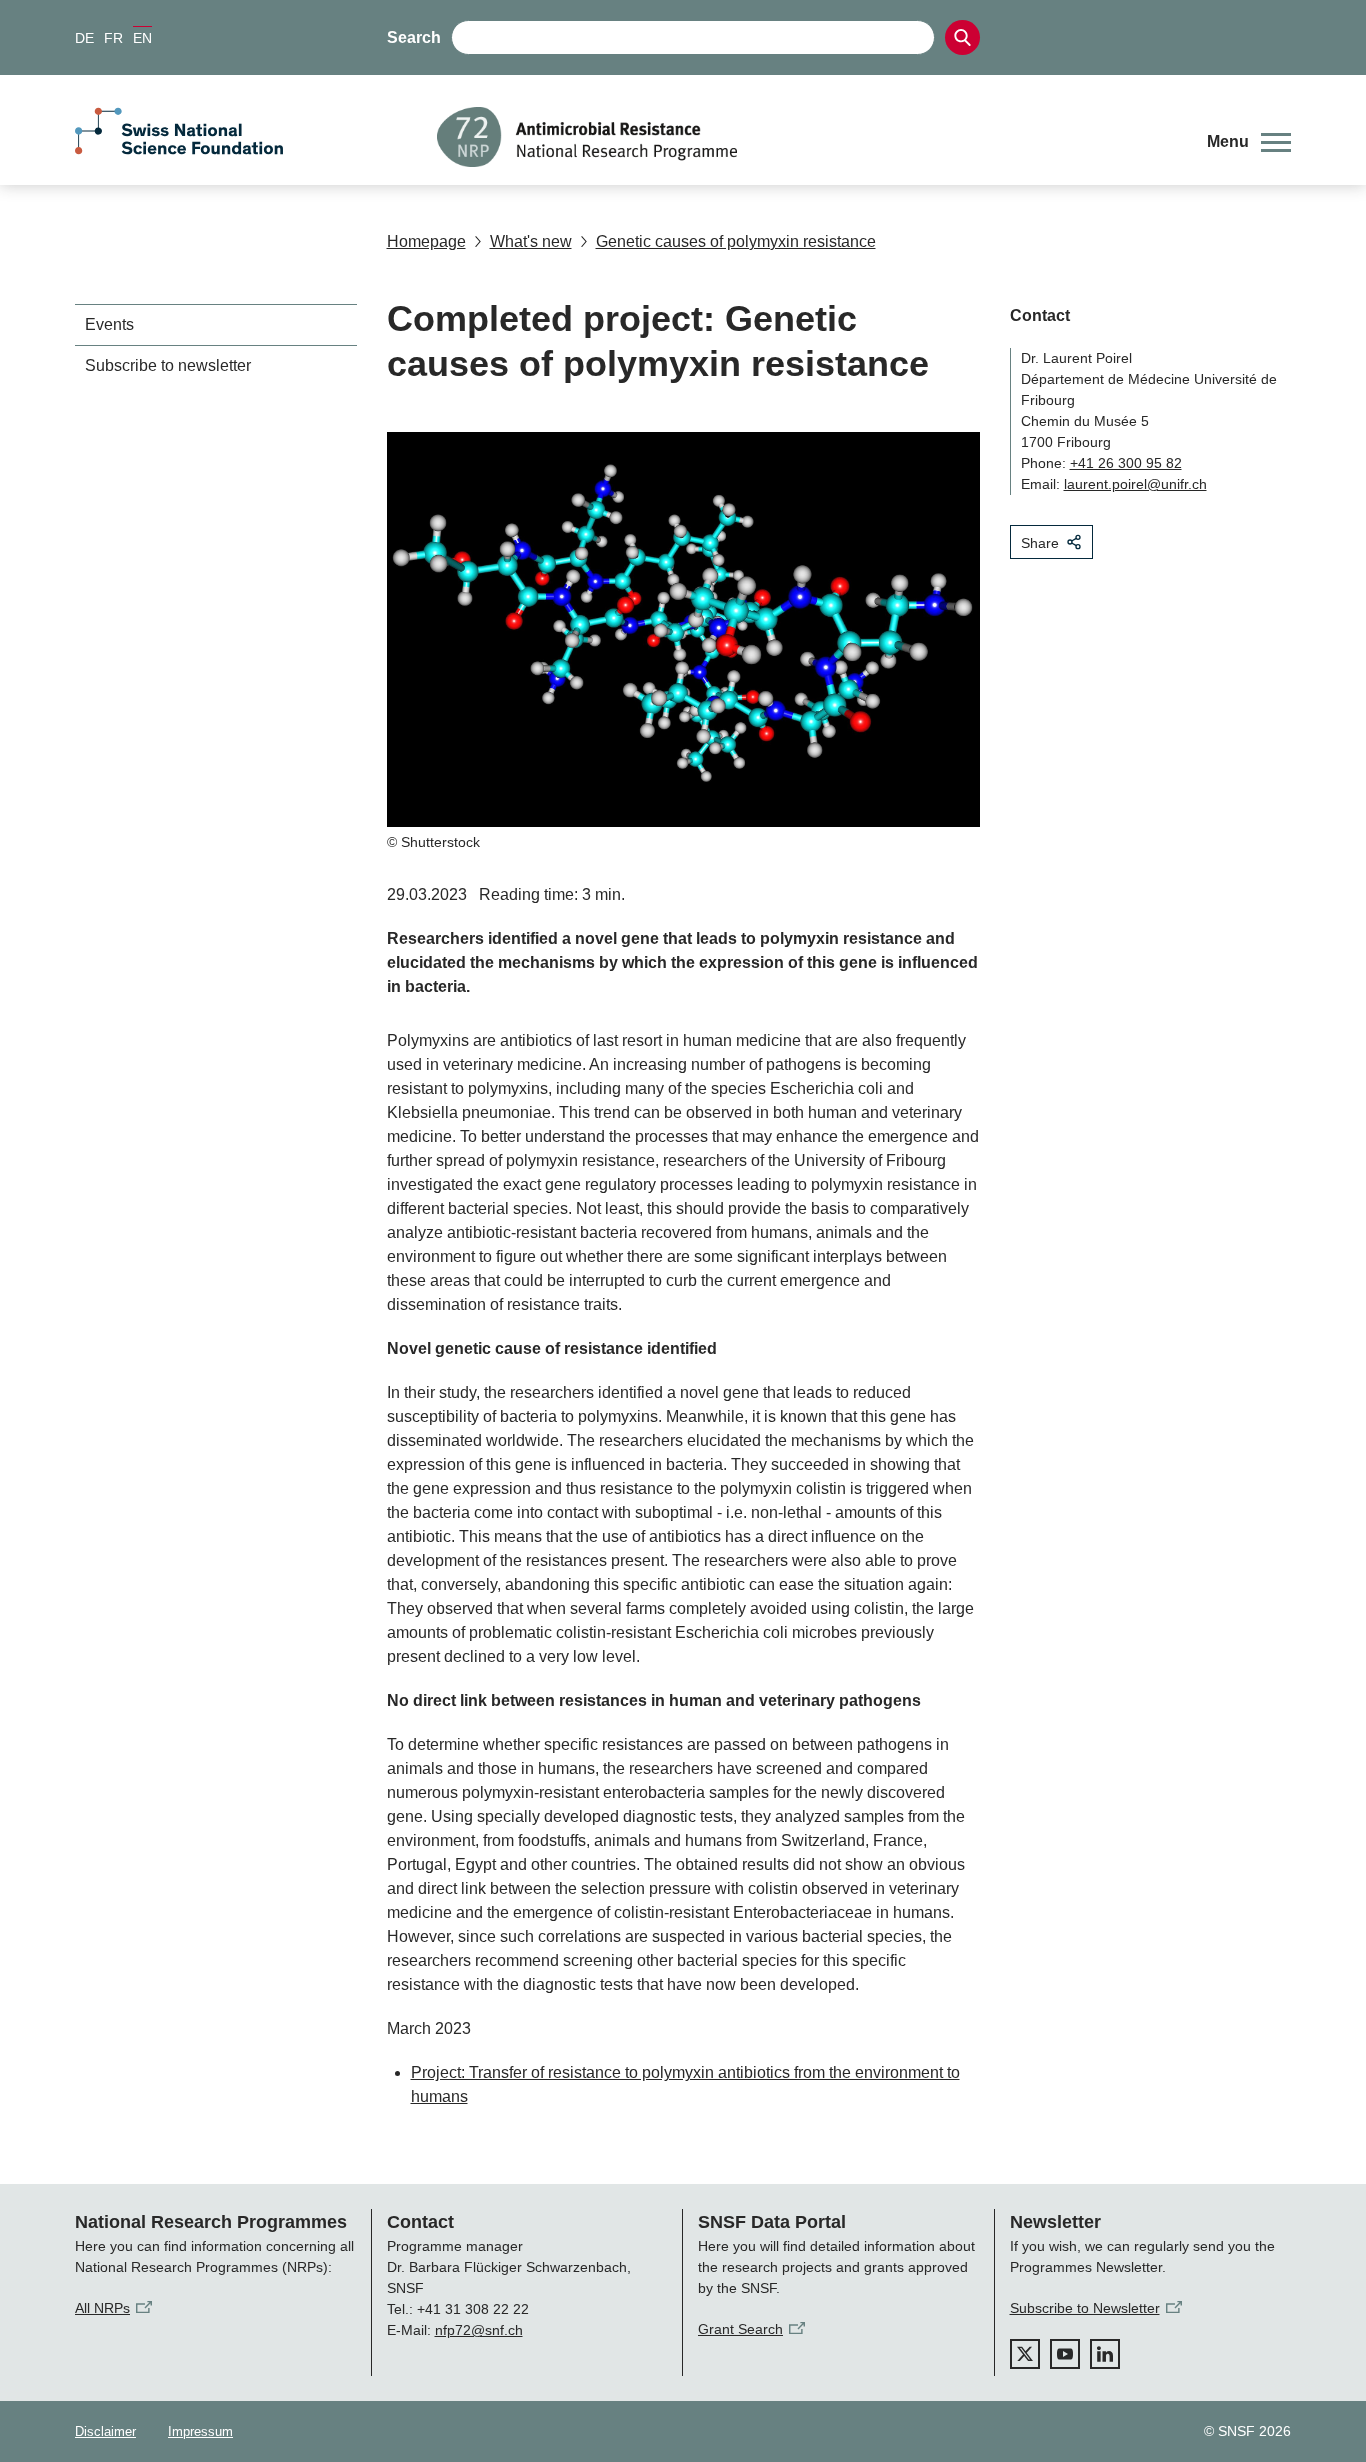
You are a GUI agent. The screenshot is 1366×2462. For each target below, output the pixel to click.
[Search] (962, 37)
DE (84, 38)
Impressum (200, 2431)
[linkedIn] (1105, 2354)
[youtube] (1065, 2354)
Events (109, 324)
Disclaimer (105, 2431)
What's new (531, 241)
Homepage (426, 241)
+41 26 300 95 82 (1126, 463)
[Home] (807, 137)
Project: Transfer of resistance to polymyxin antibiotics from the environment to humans (685, 2084)
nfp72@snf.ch (479, 2330)
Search (414, 37)
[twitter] (1025, 2354)
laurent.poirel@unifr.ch (1135, 484)
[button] (1249, 142)
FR (113, 38)
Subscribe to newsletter (168, 365)
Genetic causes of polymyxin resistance (736, 241)
